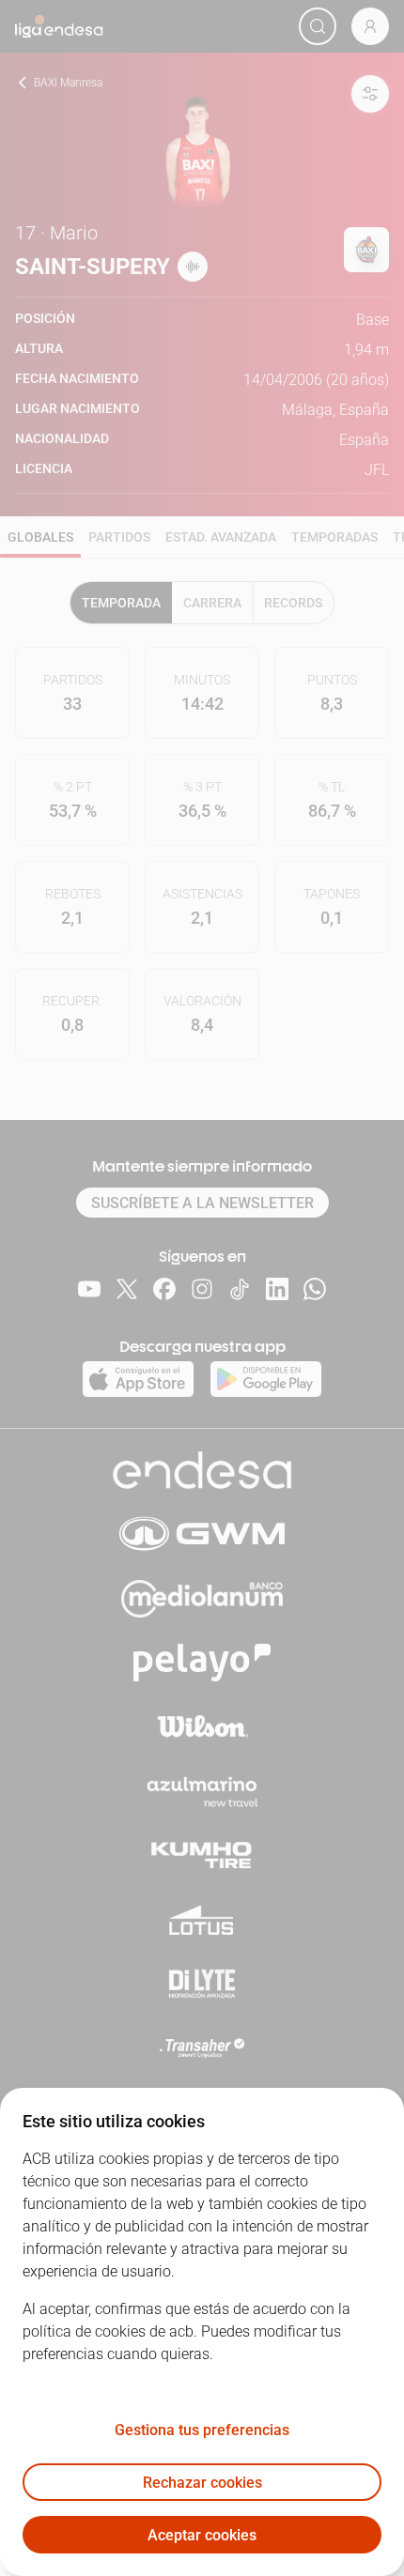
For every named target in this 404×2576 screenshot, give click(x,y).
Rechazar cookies (202, 2483)
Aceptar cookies (202, 2535)
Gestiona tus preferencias (202, 2430)
